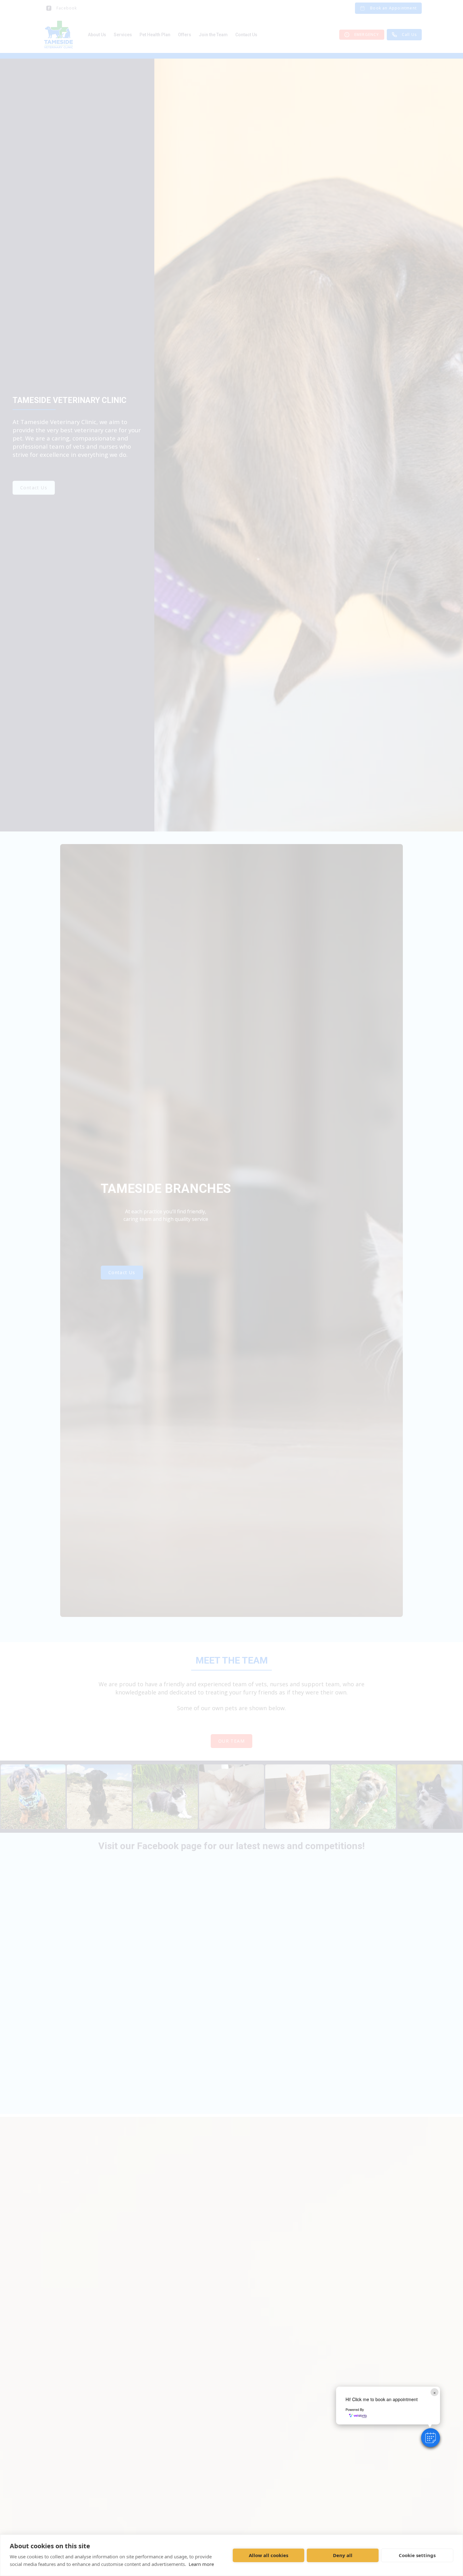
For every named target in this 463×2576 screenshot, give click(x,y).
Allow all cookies (269, 2555)
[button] (431, 2438)
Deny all (343, 2555)
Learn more (201, 2564)
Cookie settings (417, 2555)
